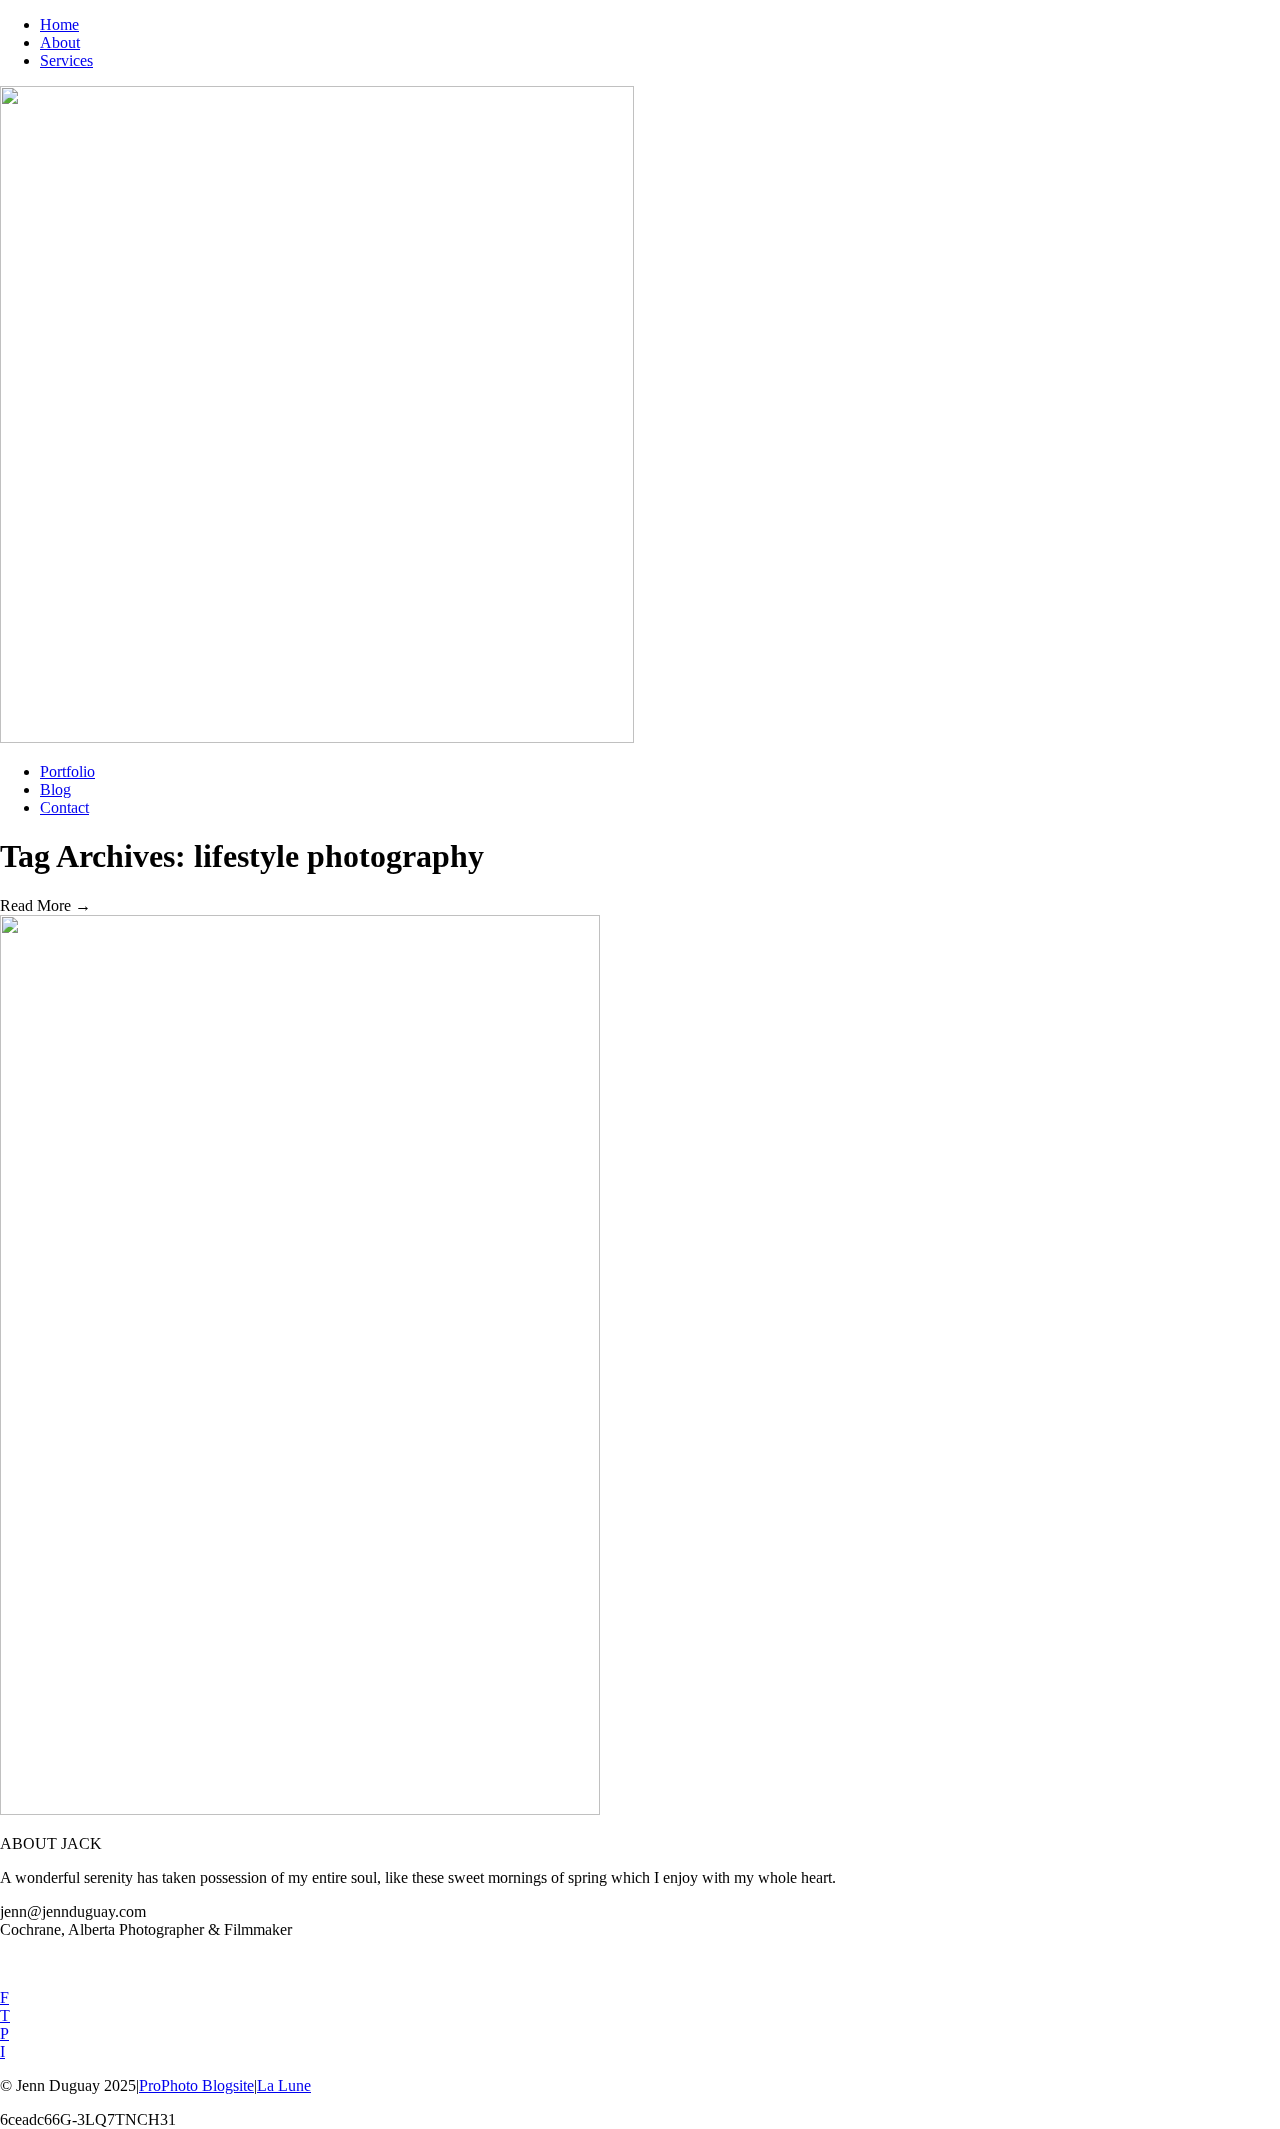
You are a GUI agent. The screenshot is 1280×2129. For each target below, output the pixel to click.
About (60, 42)
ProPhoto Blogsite (196, 2085)
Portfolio (67, 771)
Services (66, 60)
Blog (55, 789)
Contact (64, 807)
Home (59, 24)
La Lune (284, 2085)
